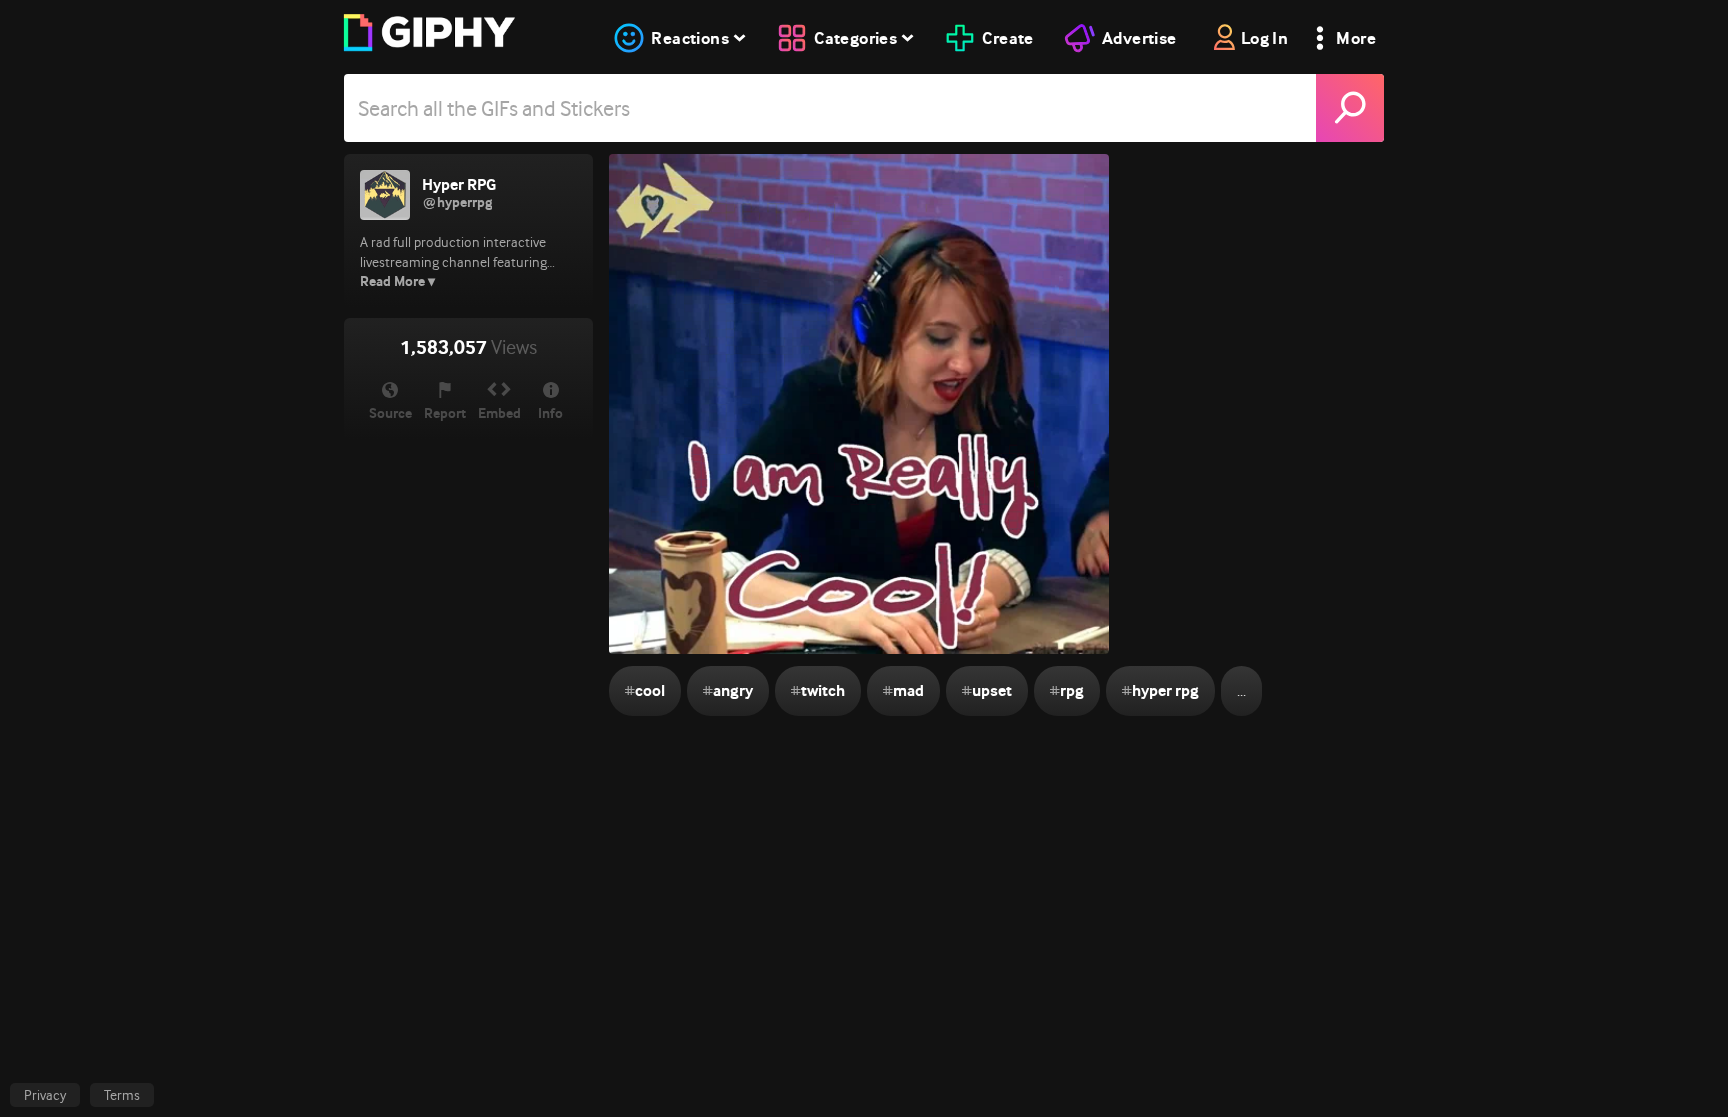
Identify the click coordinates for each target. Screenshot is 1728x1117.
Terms (122, 1095)
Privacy (45, 1095)
